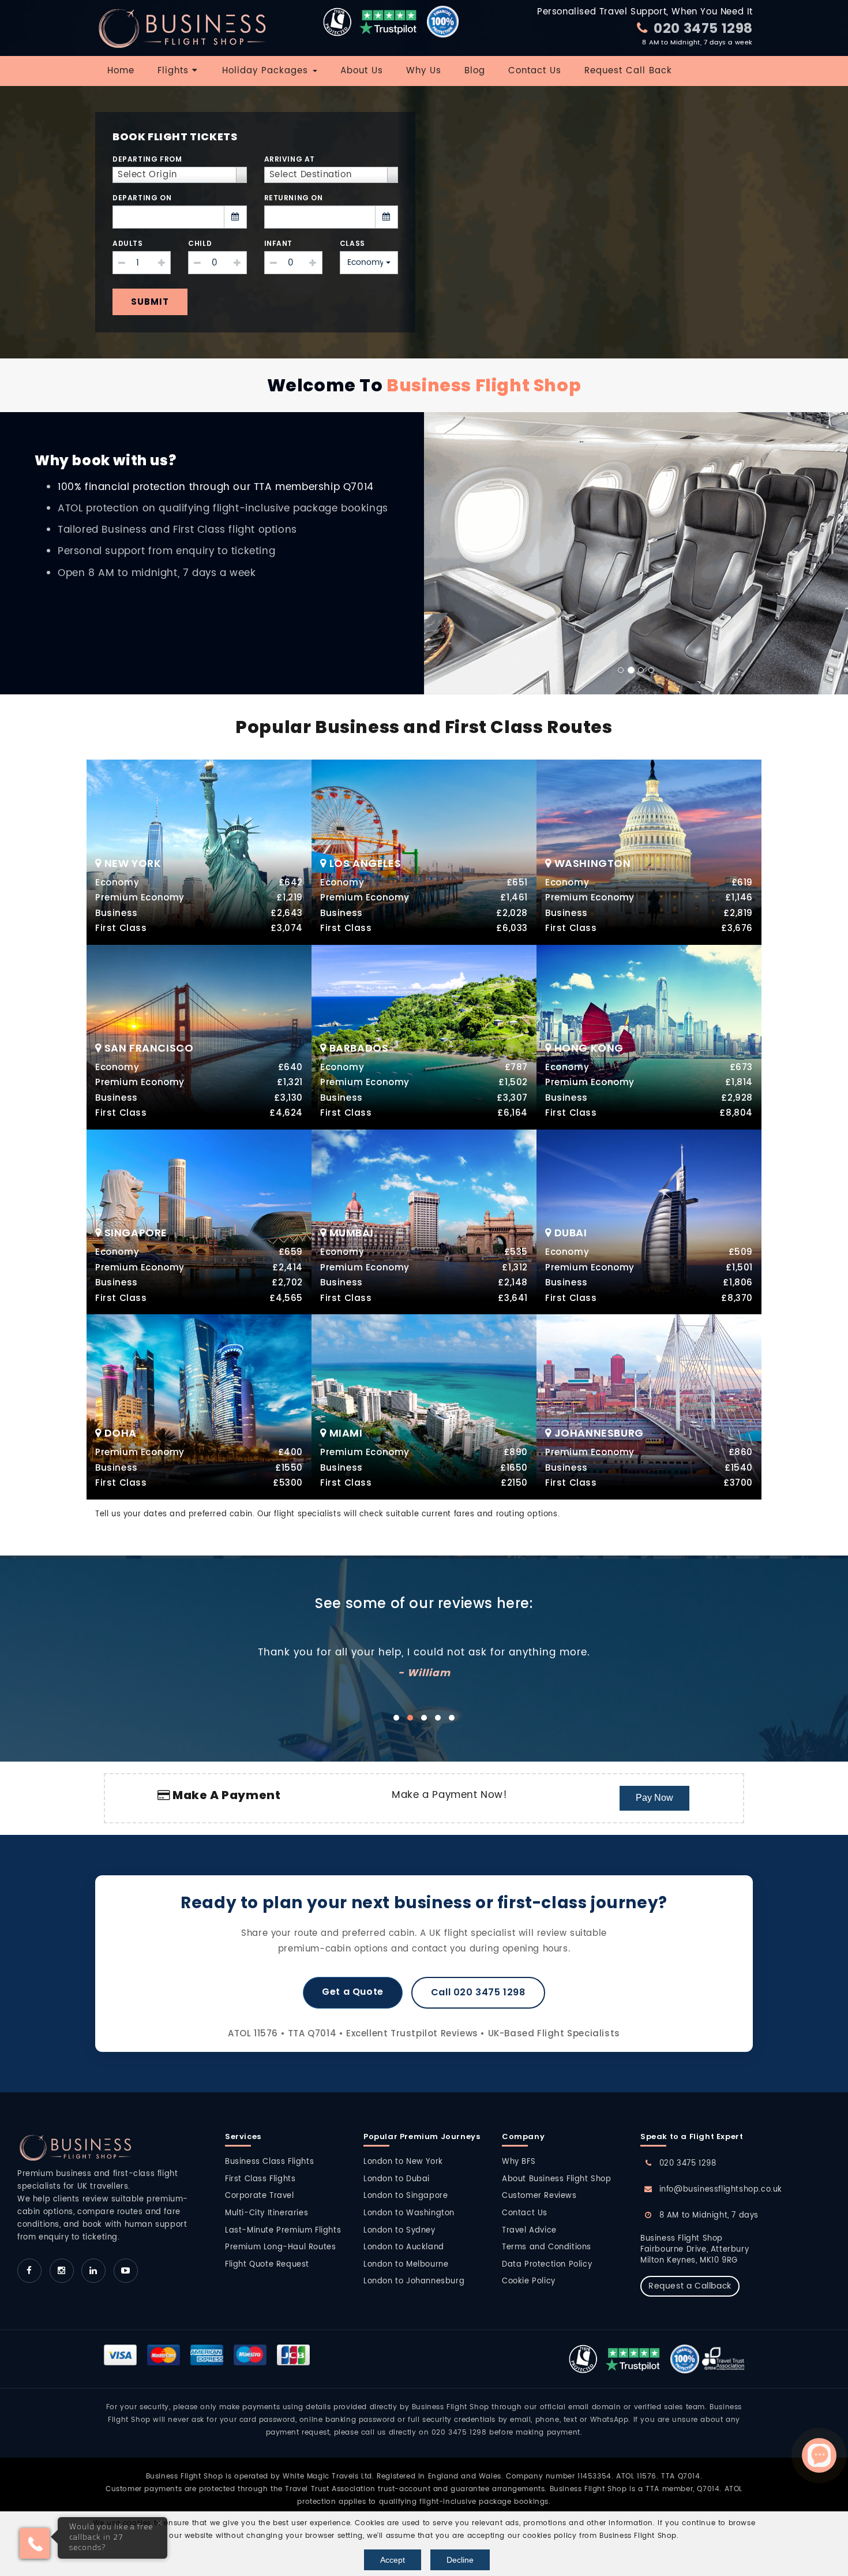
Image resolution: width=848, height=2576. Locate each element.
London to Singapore (406, 2196)
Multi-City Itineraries (267, 2213)
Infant (279, 243)
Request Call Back (628, 71)
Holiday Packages (267, 71)
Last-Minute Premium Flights (283, 2231)
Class (352, 243)
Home (121, 71)
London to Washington (409, 2213)
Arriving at (290, 159)
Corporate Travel (260, 2196)
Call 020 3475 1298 (478, 1992)
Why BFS (519, 2162)
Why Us (424, 71)
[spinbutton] (142, 263)
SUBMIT (150, 302)
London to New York (403, 2162)
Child (200, 243)
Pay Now (654, 1798)
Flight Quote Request (267, 2265)
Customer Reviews (539, 2196)
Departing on (142, 198)
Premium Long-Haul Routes (280, 2247)
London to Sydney (399, 2231)
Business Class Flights (269, 2162)
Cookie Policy (529, 2281)
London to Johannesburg (414, 2281)
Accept (393, 2560)
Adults (128, 243)
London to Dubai (397, 2179)
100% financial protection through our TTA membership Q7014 (216, 487)
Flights (175, 71)
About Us (362, 71)
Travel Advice (529, 2231)
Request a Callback (690, 2286)
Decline (460, 2560)
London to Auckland (404, 2247)
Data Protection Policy (547, 2265)
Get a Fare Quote (199, 845)
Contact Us (535, 71)
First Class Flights (260, 2179)
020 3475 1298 (702, 28)
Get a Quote (353, 1992)
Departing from (147, 159)
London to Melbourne (406, 2265)
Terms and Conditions (547, 2247)
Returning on (294, 198)
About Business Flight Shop (557, 2179)
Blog (475, 71)
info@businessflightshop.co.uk (721, 2190)
